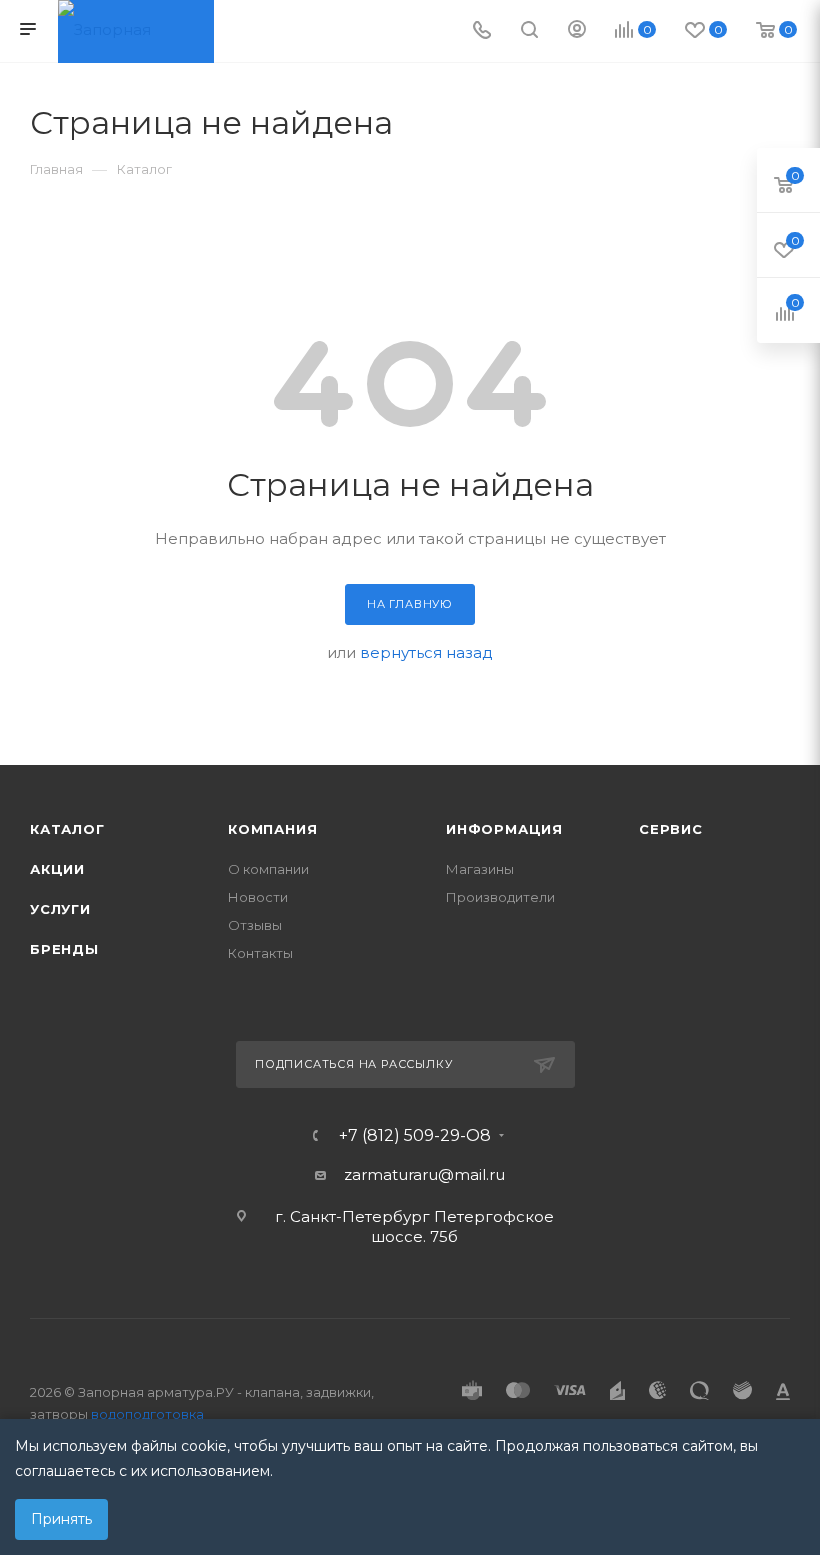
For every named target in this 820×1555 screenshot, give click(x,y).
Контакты (260, 953)
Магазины (480, 869)
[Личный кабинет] (577, 31)
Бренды (64, 949)
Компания (272, 829)
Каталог (67, 829)
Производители (500, 897)
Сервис (671, 829)
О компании (268, 869)
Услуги (60, 909)
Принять (61, 1519)
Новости (258, 897)
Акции (57, 869)
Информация (504, 829)
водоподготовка (147, 1414)
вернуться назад (426, 652)
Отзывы (255, 925)
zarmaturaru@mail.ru (424, 1174)
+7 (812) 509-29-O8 (415, 1136)
